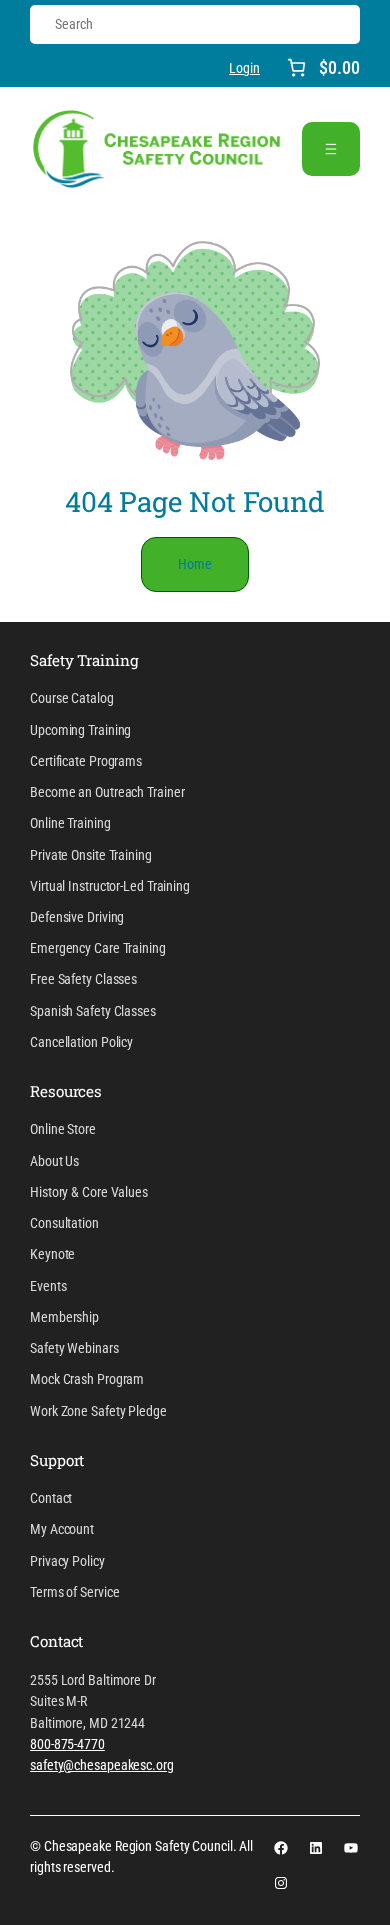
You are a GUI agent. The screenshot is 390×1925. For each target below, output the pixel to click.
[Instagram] (281, 1883)
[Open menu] (331, 149)
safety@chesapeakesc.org (102, 1765)
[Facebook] (281, 1848)
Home (195, 564)
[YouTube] (351, 1848)
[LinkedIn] (316, 1848)
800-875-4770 (67, 1744)
